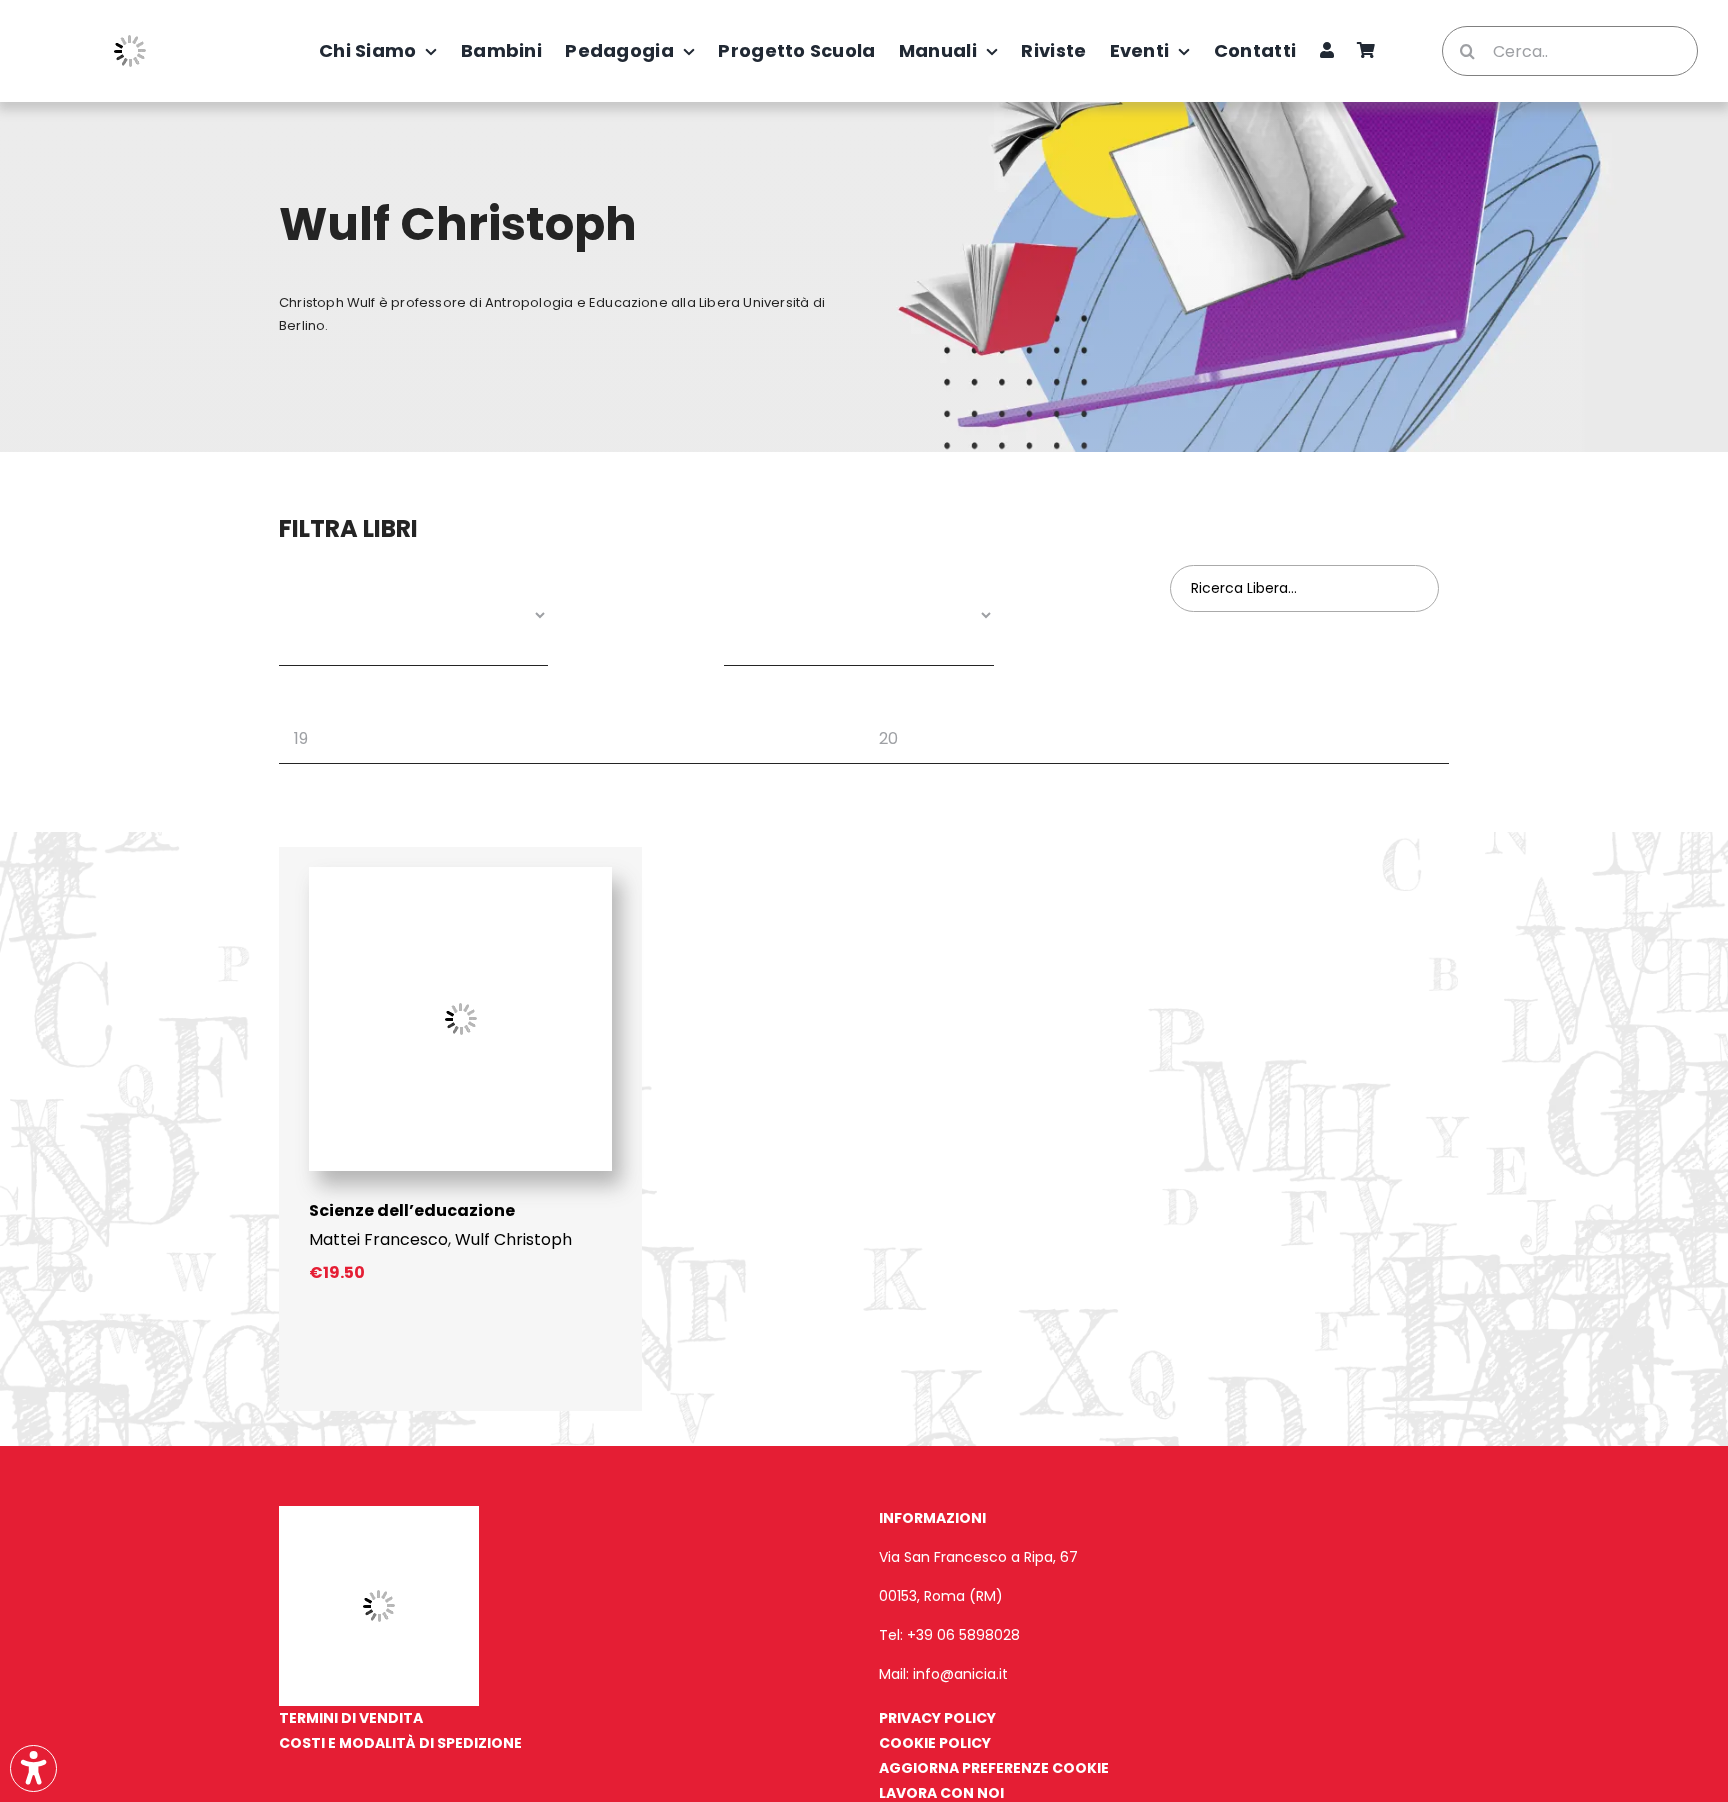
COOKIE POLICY (935, 1743)
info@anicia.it (960, 1674)
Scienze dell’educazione (412, 1210)
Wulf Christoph (513, 1239)
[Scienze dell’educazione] (460, 874)
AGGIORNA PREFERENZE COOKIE (994, 1768)
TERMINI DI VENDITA (351, 1718)
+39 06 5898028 (963, 1635)
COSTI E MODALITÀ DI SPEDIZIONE (400, 1743)
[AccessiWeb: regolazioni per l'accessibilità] (33, 1768)
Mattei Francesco (378, 1239)
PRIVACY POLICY (937, 1718)
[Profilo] (1327, 51)
